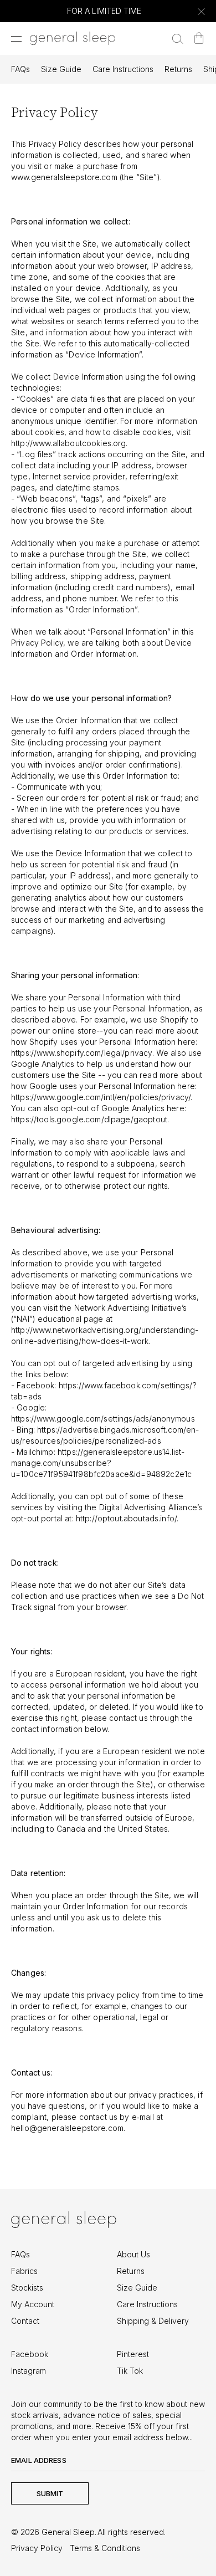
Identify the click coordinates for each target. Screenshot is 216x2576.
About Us (133, 2254)
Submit (50, 2493)
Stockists (27, 2288)
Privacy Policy (37, 2548)
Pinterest (133, 2354)
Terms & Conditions (105, 2548)
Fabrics (24, 2271)
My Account (33, 2304)
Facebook (30, 2354)
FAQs (20, 69)
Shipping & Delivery (153, 2321)
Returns (178, 69)
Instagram (29, 2371)
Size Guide (61, 69)
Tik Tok (130, 2371)
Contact (25, 2321)
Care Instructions (123, 69)
